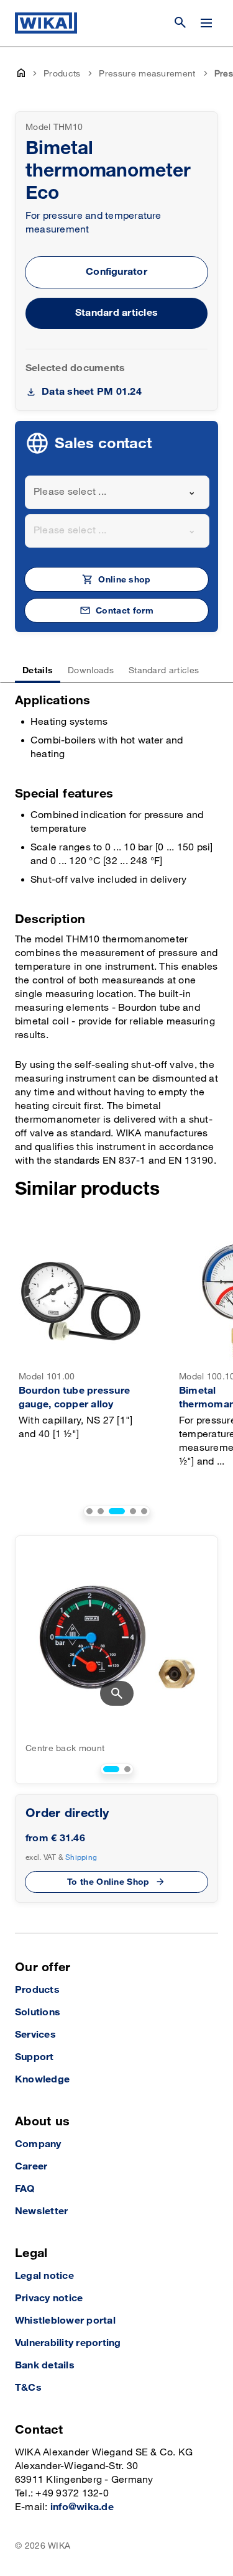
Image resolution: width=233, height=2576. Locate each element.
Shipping (81, 1857)
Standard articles (116, 313)
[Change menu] (206, 23)
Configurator (116, 272)
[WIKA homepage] (46, 23)
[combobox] (117, 492)
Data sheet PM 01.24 (92, 392)
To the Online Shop (108, 1882)
